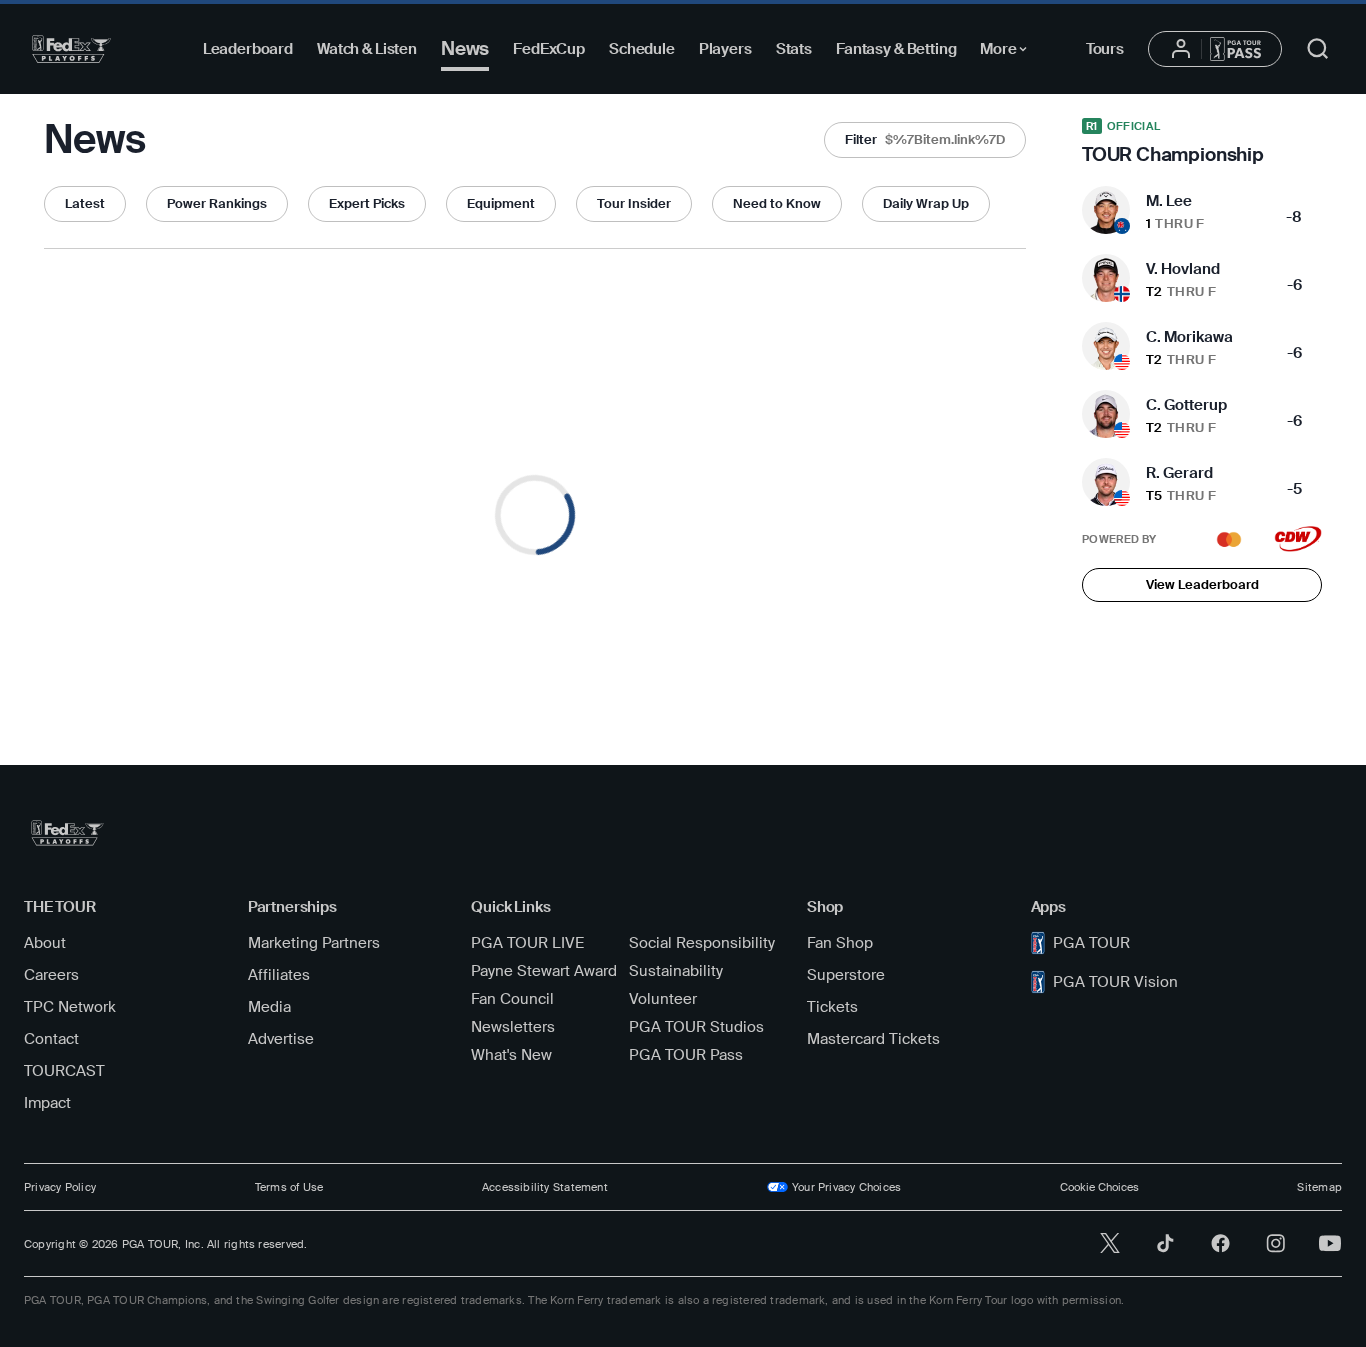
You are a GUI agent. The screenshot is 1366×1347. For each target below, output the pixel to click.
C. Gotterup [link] (1186, 405)
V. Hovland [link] (1183, 269)
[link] (1202, 142)
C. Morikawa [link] (1189, 337)
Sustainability (676, 971)
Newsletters (513, 1027)
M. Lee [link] (1169, 201)
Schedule (642, 49)
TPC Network (70, 1007)
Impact (47, 1103)
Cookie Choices (1099, 1187)
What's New (511, 1055)
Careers (51, 975)
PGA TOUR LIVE (527, 943)
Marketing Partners (314, 943)
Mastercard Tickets (873, 1039)
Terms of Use (289, 1187)
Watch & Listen (367, 49)
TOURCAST (64, 1071)
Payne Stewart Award (544, 971)
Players (725, 49)
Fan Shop (840, 943)
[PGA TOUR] (71, 49)
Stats (794, 49)
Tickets (832, 1007)
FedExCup (549, 49)
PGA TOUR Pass (686, 1055)
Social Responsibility (702, 943)
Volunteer (663, 999)
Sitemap (1319, 1187)
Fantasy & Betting (896, 49)
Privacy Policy (60, 1187)
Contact (51, 1039)
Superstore (846, 975)
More (1008, 52)
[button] (925, 140)
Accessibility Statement (545, 1187)
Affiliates (279, 975)
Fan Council (512, 999)
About (45, 943)
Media (269, 1007)
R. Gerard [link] (1179, 473)
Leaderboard (248, 49)
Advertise (281, 1039)
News (465, 48)
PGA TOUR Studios (696, 1027)
